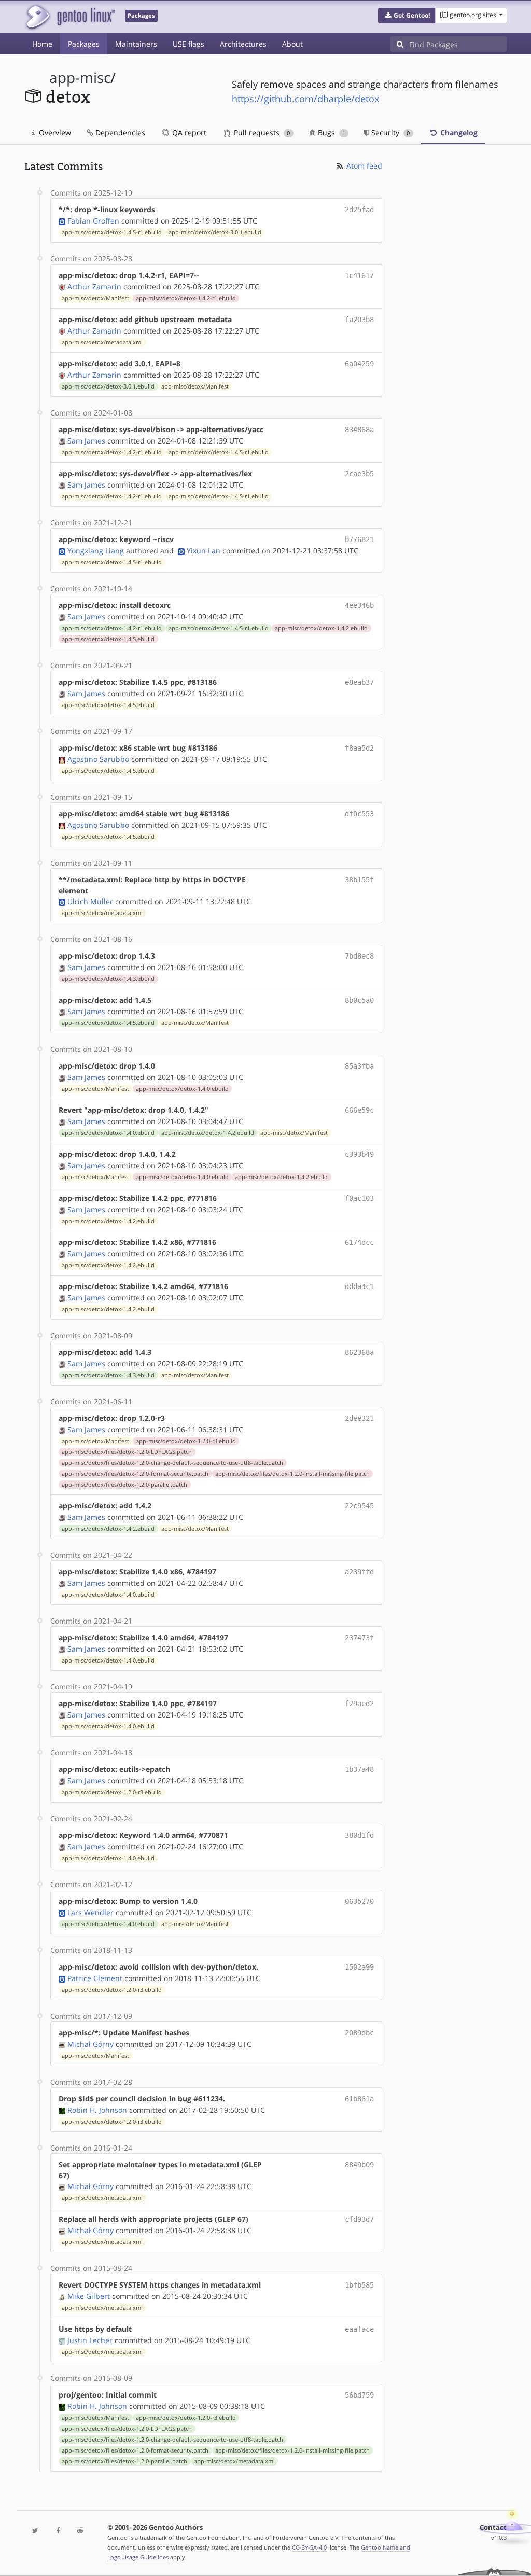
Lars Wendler (90, 1912)
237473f (359, 1638)
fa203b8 (359, 320)
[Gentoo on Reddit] (80, 2531)
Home (42, 44)
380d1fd (359, 1835)
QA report (188, 133)
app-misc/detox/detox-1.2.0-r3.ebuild (186, 1441)
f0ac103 (359, 1198)
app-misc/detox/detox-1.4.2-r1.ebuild (186, 298)
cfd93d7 (359, 2219)
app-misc (80, 78)
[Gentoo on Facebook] (58, 2531)
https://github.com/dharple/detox (305, 99)
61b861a (359, 2099)
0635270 (359, 1901)
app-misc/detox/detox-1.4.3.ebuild (108, 979)
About (292, 44)
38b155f (359, 880)
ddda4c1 (359, 1286)
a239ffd (359, 1572)
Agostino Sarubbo (98, 759)
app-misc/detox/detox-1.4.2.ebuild (321, 628)
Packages (84, 44)
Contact (493, 2527)
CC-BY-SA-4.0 (309, 2547)
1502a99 (359, 1967)
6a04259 (359, 364)
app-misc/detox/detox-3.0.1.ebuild (215, 232)
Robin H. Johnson (97, 2110)
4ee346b (359, 605)
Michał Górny (90, 2044)
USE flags (188, 44)
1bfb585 (359, 2285)
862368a (359, 1352)
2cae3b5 (359, 474)
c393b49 (359, 1154)
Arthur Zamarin (94, 287)
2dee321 (359, 1418)
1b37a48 (359, 1769)
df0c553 (359, 814)
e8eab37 (359, 682)
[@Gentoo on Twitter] (36, 2531)
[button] (407, 16)
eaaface (359, 2329)
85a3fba (359, 1066)
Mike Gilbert (89, 2296)
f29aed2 (359, 1704)
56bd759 (359, 2395)
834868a (359, 430)
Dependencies (119, 133)
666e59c (359, 1110)
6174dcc (359, 1242)
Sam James (86, 441)
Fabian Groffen (93, 221)
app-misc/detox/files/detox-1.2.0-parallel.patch (124, 1485)
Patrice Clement (95, 1978)
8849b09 (359, 2165)
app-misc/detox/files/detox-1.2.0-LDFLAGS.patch (127, 1452)
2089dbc (359, 2033)
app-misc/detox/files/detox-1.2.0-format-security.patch (135, 1474)
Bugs (331, 133)
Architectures (243, 44)
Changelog (458, 133)
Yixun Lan (204, 551)
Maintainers (136, 44)
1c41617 (359, 275)
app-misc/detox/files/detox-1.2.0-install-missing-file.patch (292, 1474)
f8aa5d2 (359, 748)
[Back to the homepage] (70, 17)
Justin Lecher (90, 2340)
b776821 (359, 539)
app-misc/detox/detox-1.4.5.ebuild (108, 639)
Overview (54, 133)
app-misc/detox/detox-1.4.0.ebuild (182, 1089)
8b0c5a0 (359, 1000)
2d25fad (359, 210)
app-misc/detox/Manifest (95, 298)
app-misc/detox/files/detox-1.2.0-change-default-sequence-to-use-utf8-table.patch (172, 1463)
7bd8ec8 (359, 956)
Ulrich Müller (90, 901)
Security (389, 133)
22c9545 (359, 1506)
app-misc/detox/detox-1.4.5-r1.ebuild (112, 232)
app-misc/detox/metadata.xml (102, 342)
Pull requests (261, 133)
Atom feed (363, 166)
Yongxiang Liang (96, 551)
